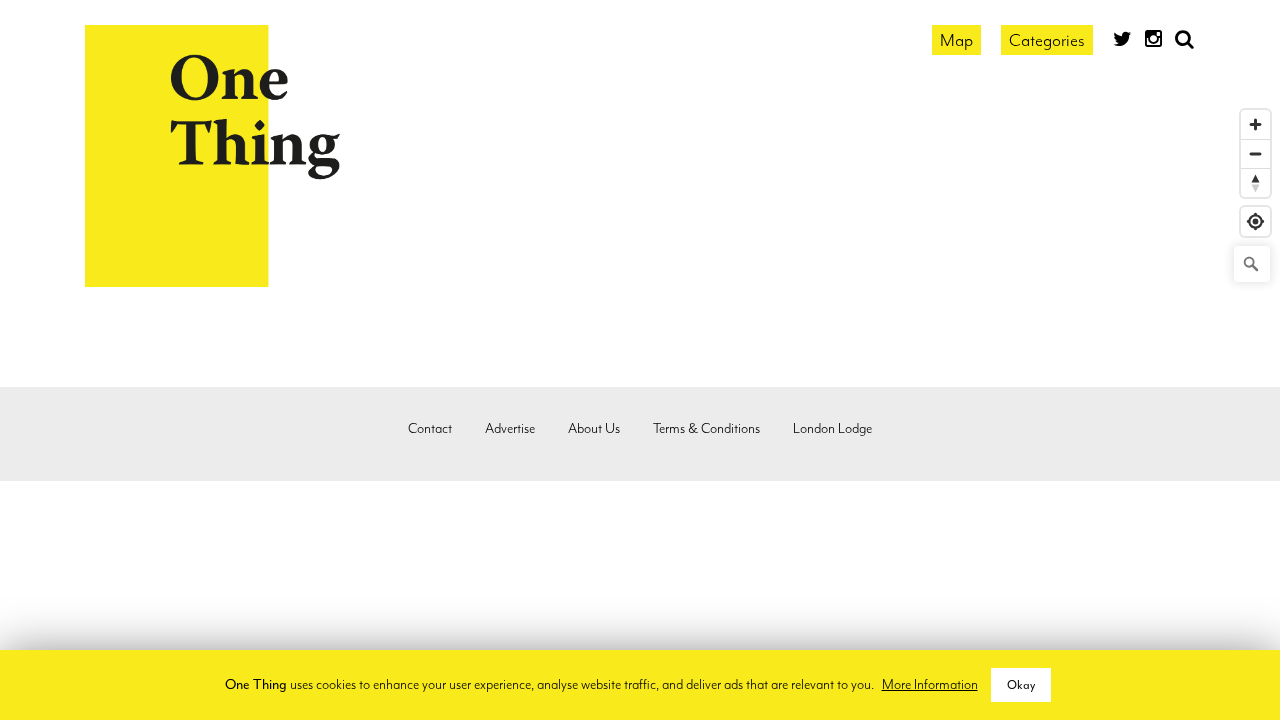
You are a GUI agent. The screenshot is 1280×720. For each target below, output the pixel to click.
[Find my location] (1255, 221)
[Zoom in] (1255, 124)
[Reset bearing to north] (1255, 182)
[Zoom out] (1255, 153)
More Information (930, 684)
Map (956, 40)
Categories (1047, 40)
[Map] (640, 365)
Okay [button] (1021, 685)
